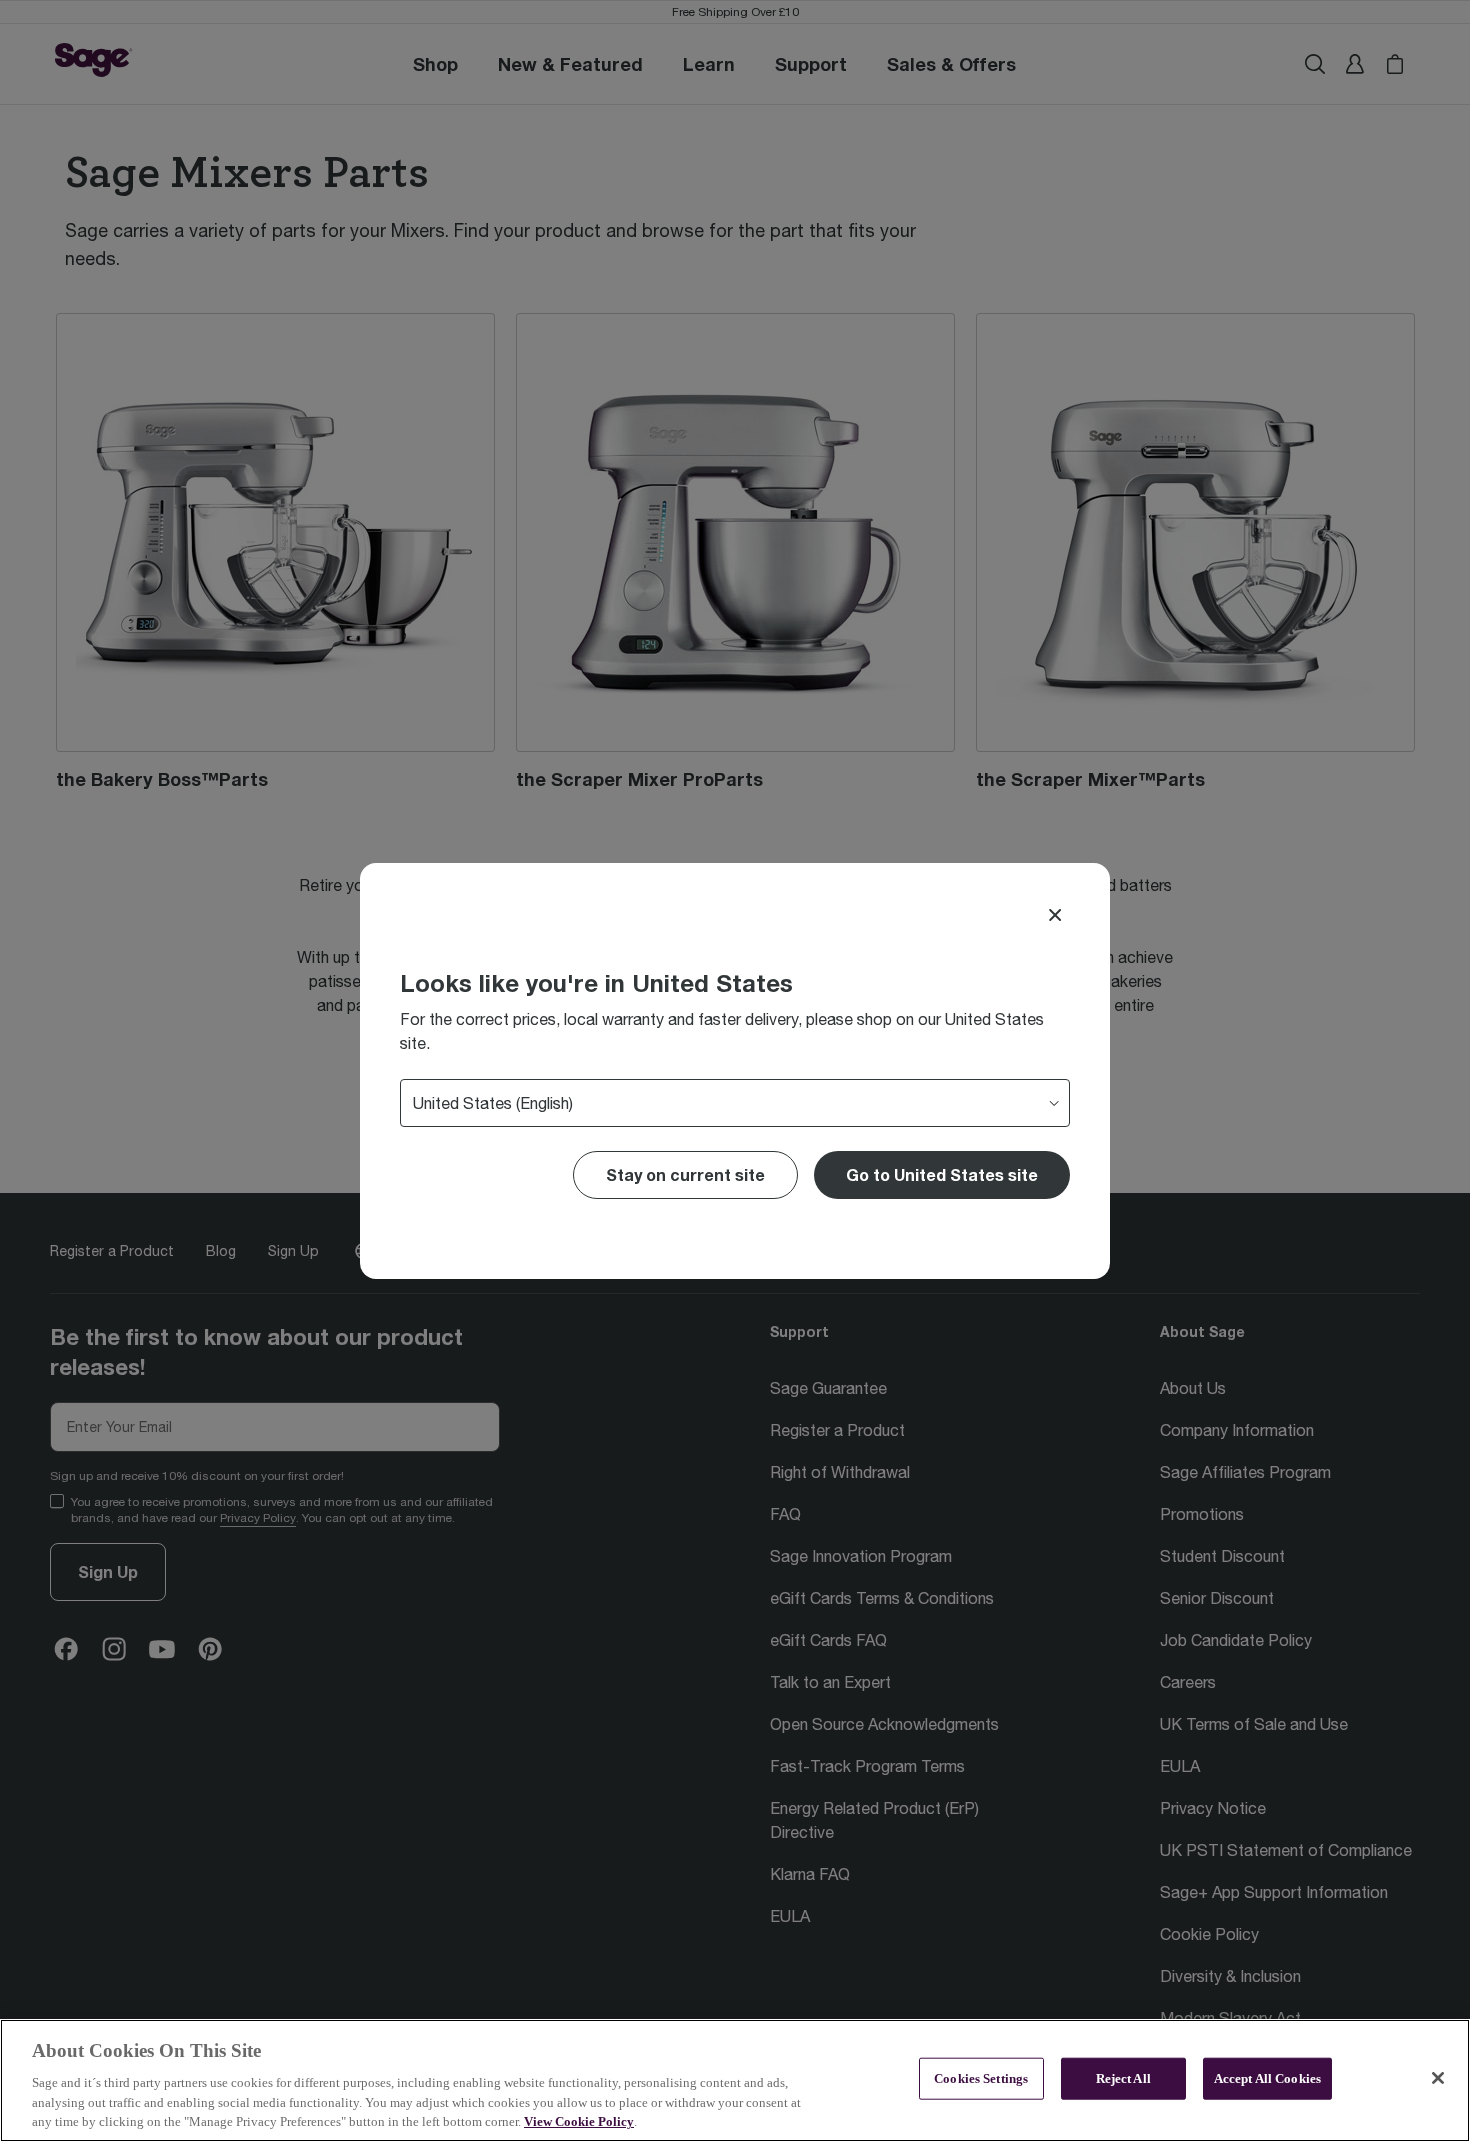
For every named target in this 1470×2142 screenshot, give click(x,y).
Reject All (1123, 2078)
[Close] (1055, 915)
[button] (942, 1175)
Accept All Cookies (1267, 2078)
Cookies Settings (981, 2078)
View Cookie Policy (579, 2121)
